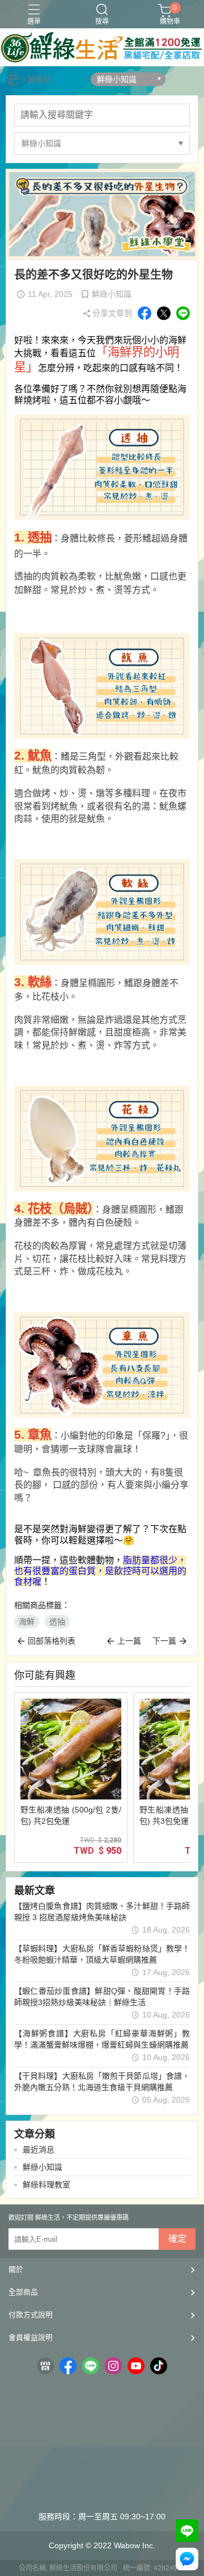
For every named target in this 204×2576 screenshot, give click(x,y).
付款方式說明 (31, 2315)
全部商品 (23, 2292)
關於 (16, 2269)
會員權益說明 (31, 2337)
